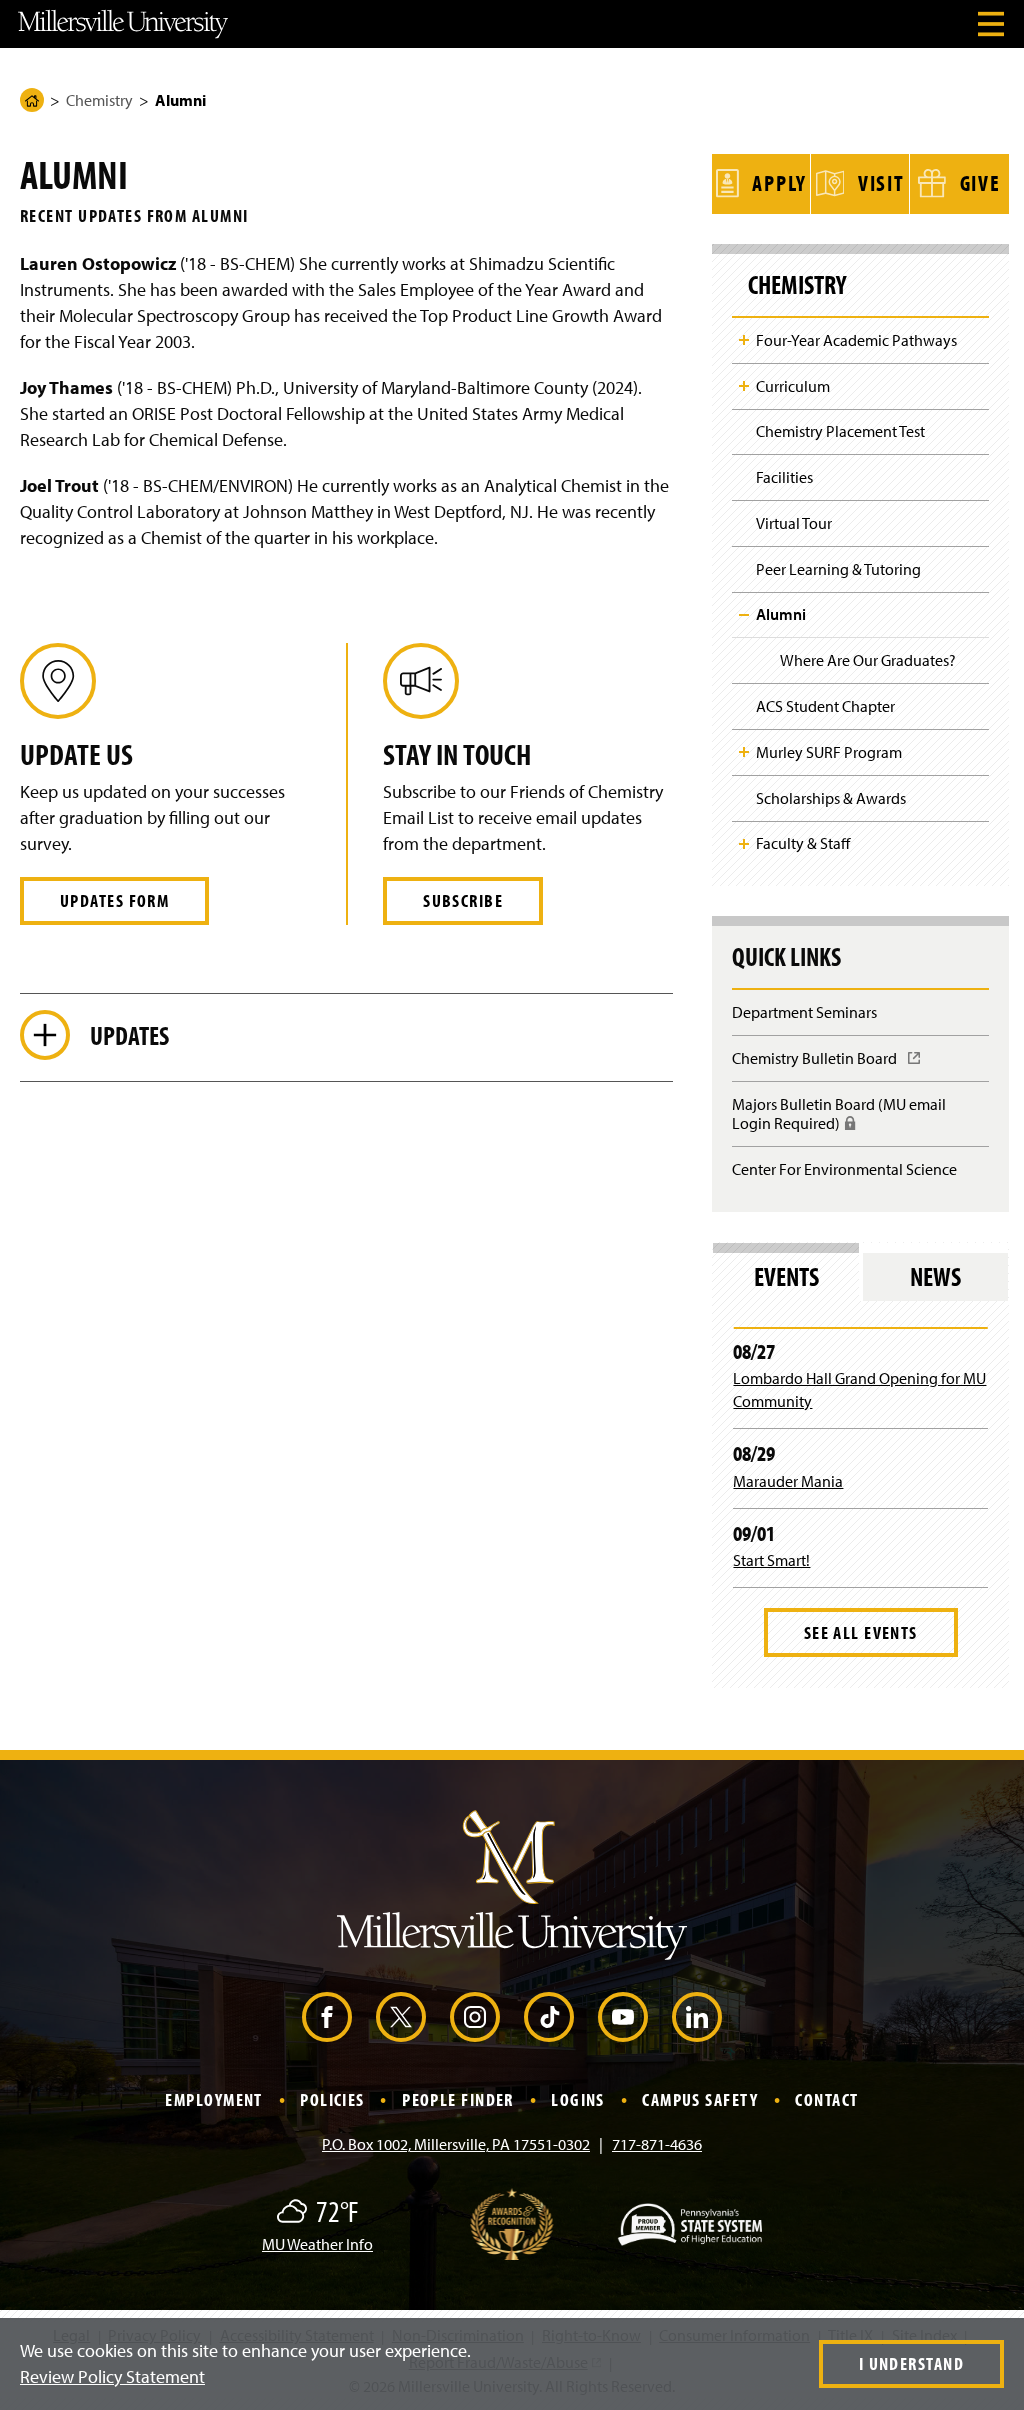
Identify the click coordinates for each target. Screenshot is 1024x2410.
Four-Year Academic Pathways (856, 340)
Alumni (781, 614)
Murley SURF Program (829, 752)
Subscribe (463, 900)
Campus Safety (700, 2099)
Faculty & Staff (803, 843)
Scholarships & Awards (831, 798)
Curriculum (793, 386)
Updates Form (114, 900)
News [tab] (935, 1276)
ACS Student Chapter (825, 706)
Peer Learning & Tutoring (838, 569)
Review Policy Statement (112, 2376)
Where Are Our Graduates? (868, 660)
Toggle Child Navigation (744, 340)
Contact (826, 2099)
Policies (332, 2099)
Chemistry (99, 100)
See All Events (861, 1632)
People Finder (458, 2099)
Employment (213, 2099)
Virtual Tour (794, 523)
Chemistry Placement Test (840, 431)
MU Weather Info (317, 2244)
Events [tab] (786, 1276)
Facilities (784, 477)
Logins (578, 2099)
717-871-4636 (657, 2144)
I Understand (911, 2363)
